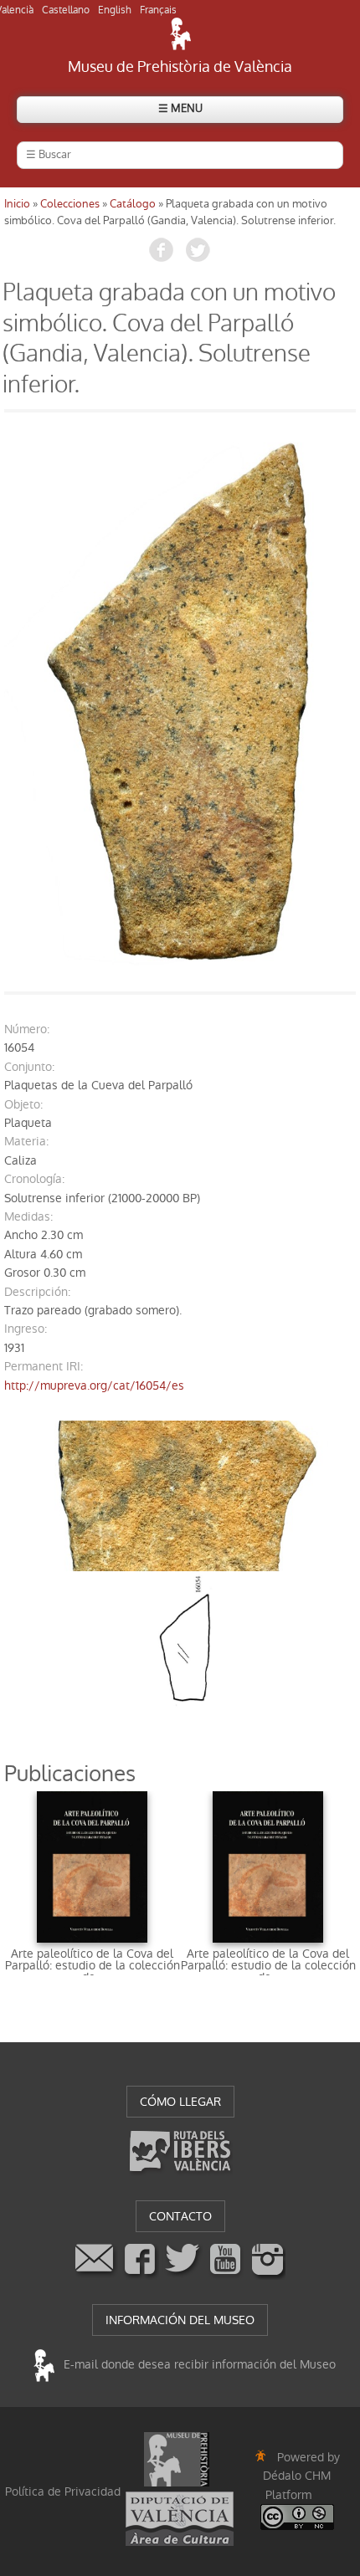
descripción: (37, 1292)
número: (27, 1029)
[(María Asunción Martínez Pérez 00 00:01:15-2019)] (180, 702)
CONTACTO (180, 2216)
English (115, 10)
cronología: (34, 1179)
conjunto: (29, 1067)
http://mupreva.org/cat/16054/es (94, 1385)
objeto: (23, 1104)
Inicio (17, 204)
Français (158, 10)
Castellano (66, 10)
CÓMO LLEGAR (180, 2102)
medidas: (28, 1216)
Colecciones (70, 204)
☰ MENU (180, 108)
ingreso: (26, 1329)
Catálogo (133, 204)
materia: (26, 1141)
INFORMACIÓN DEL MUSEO (180, 2320)
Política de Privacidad (63, 2491)
